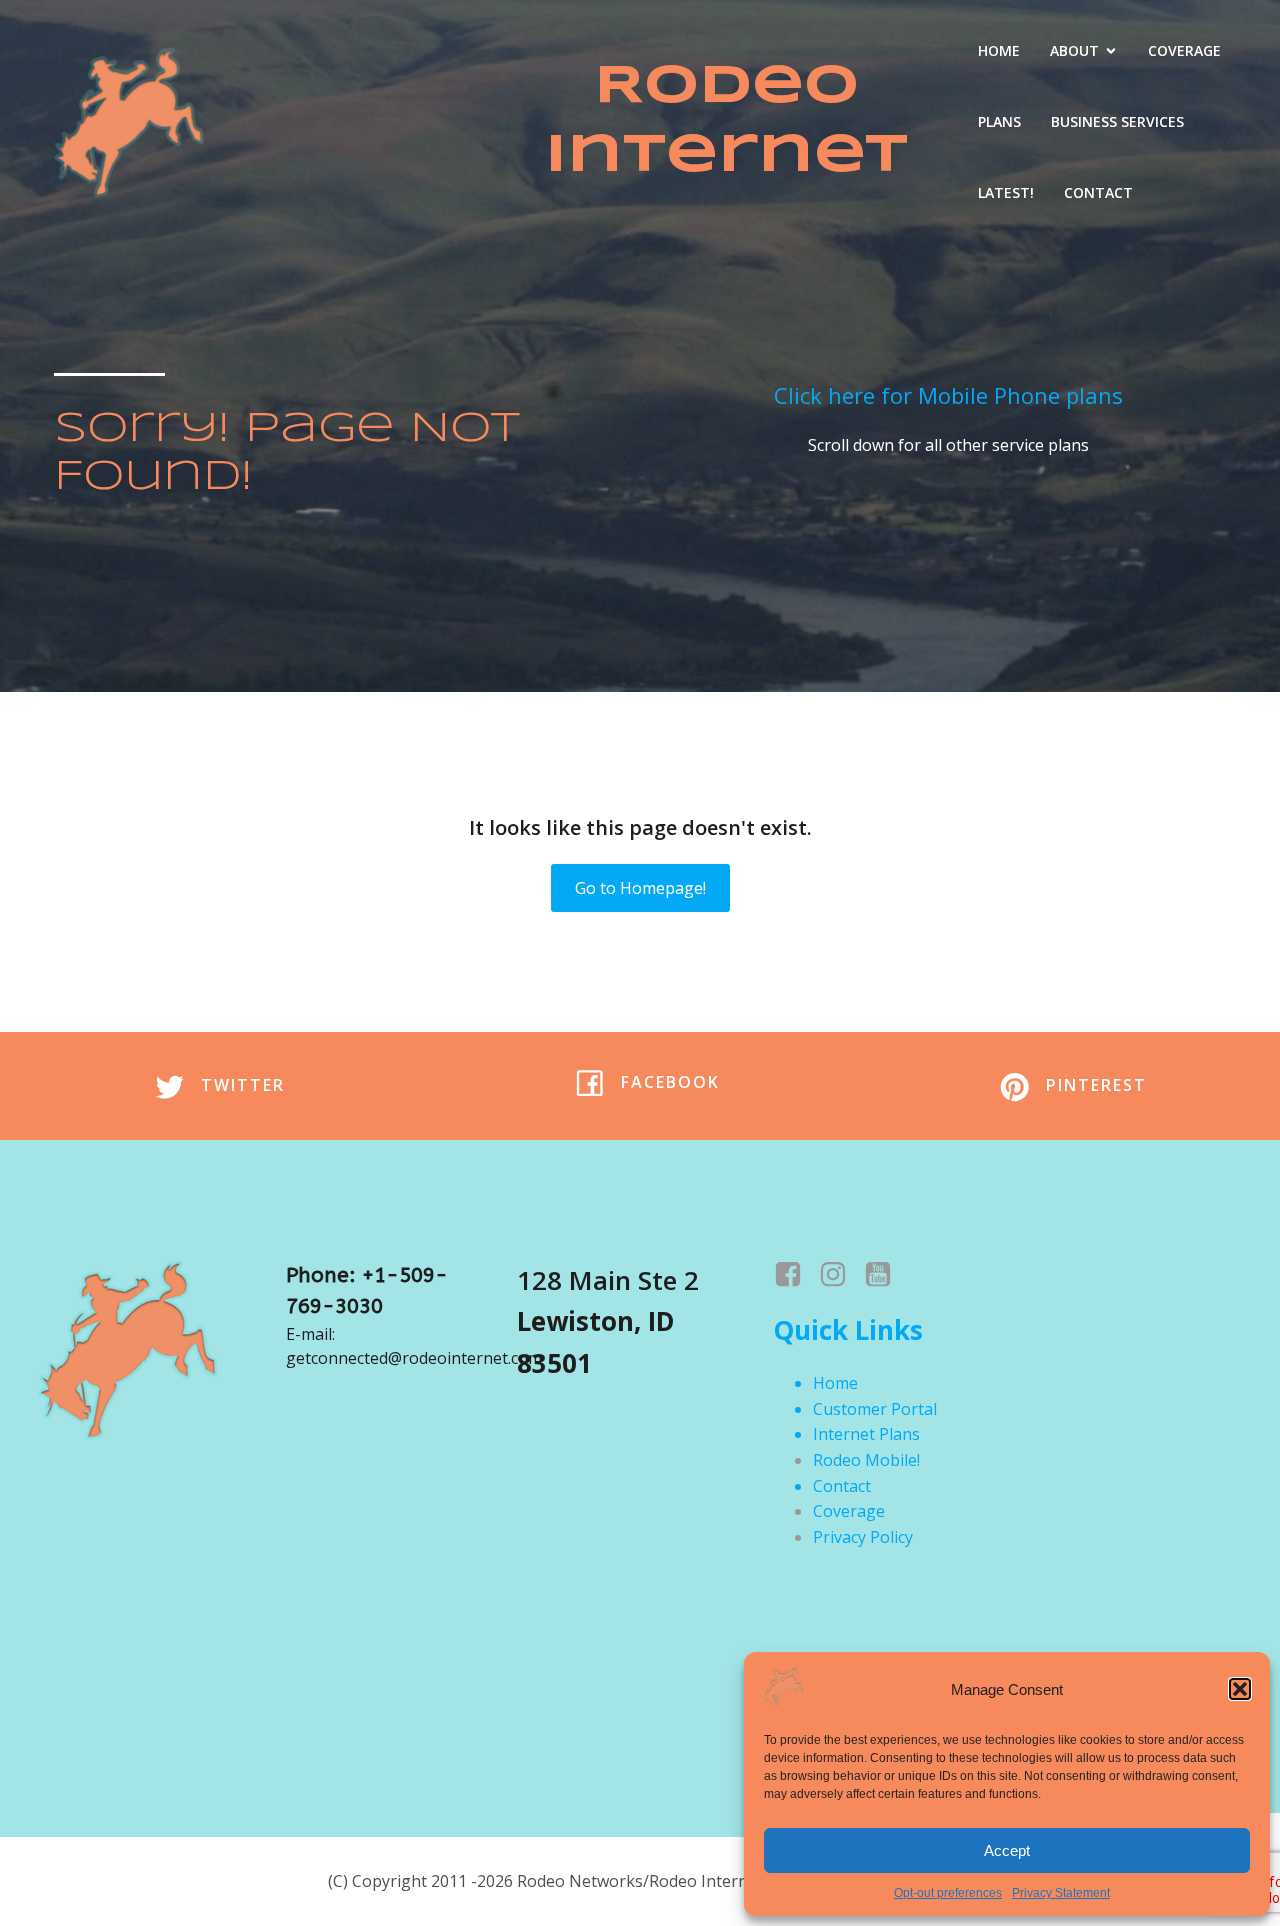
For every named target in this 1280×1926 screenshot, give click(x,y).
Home (999, 50)
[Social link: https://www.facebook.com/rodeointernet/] (795, 1275)
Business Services (1117, 121)
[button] (1240, 1689)
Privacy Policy (863, 1537)
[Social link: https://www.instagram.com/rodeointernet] (840, 1275)
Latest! (1006, 192)
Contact (1098, 192)
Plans (999, 121)
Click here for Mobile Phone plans (948, 395)
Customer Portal (875, 1409)
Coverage (1184, 50)
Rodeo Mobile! (866, 1460)
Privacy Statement (1061, 1893)
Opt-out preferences (948, 1893)
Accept (1007, 1850)
